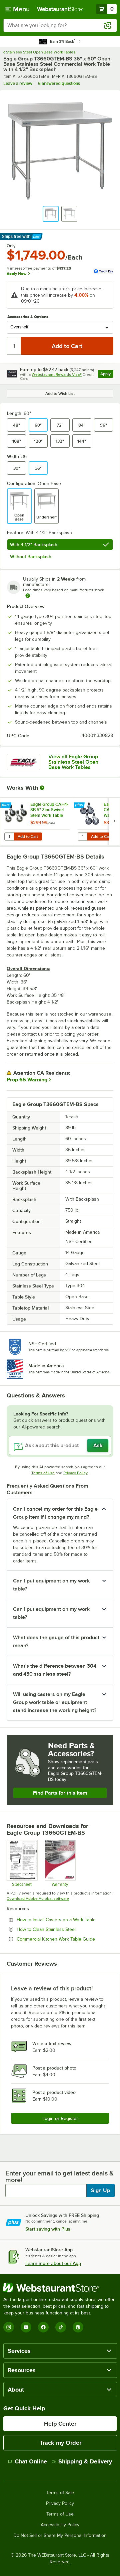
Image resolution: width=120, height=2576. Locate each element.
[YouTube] (26, 2327)
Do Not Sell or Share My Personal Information (60, 2536)
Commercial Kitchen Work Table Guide (65, 1939)
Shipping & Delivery (85, 2461)
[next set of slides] (114, 821)
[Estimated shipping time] (28, 596)
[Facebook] (43, 2327)
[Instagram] (9, 2327)
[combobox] (60, 25)
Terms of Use (43, 1473)
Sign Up (100, 2190)
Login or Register (60, 2118)
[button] (51, 214)
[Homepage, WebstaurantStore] (60, 9)
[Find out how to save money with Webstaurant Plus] (6, 805)
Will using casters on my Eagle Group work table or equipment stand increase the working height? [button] (55, 1702)
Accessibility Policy (60, 2525)
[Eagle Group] (23, 762)
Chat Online (31, 2461)
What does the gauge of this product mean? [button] (56, 1642)
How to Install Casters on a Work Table (65, 1920)
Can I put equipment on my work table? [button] (51, 1585)
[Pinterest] (78, 2327)
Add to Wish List (60, 394)
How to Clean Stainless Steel (64, 1929)
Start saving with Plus (48, 2229)
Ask (98, 1446)
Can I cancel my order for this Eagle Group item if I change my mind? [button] (55, 1513)
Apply (107, 375)
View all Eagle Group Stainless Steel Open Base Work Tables (73, 762)
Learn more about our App (53, 2263)
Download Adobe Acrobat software (38, 1899)
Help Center (60, 2424)
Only (11, 246)
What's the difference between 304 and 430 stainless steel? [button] (55, 1670)
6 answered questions (59, 83)
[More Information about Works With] (42, 788)
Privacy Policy (75, 1473)
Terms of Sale (60, 2493)
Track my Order (60, 2443)
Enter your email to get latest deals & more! (59, 2176)
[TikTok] (61, 2327)
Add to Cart (28, 837)
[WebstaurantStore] (60, 2288)
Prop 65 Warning (27, 1080)
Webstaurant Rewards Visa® (57, 374)
